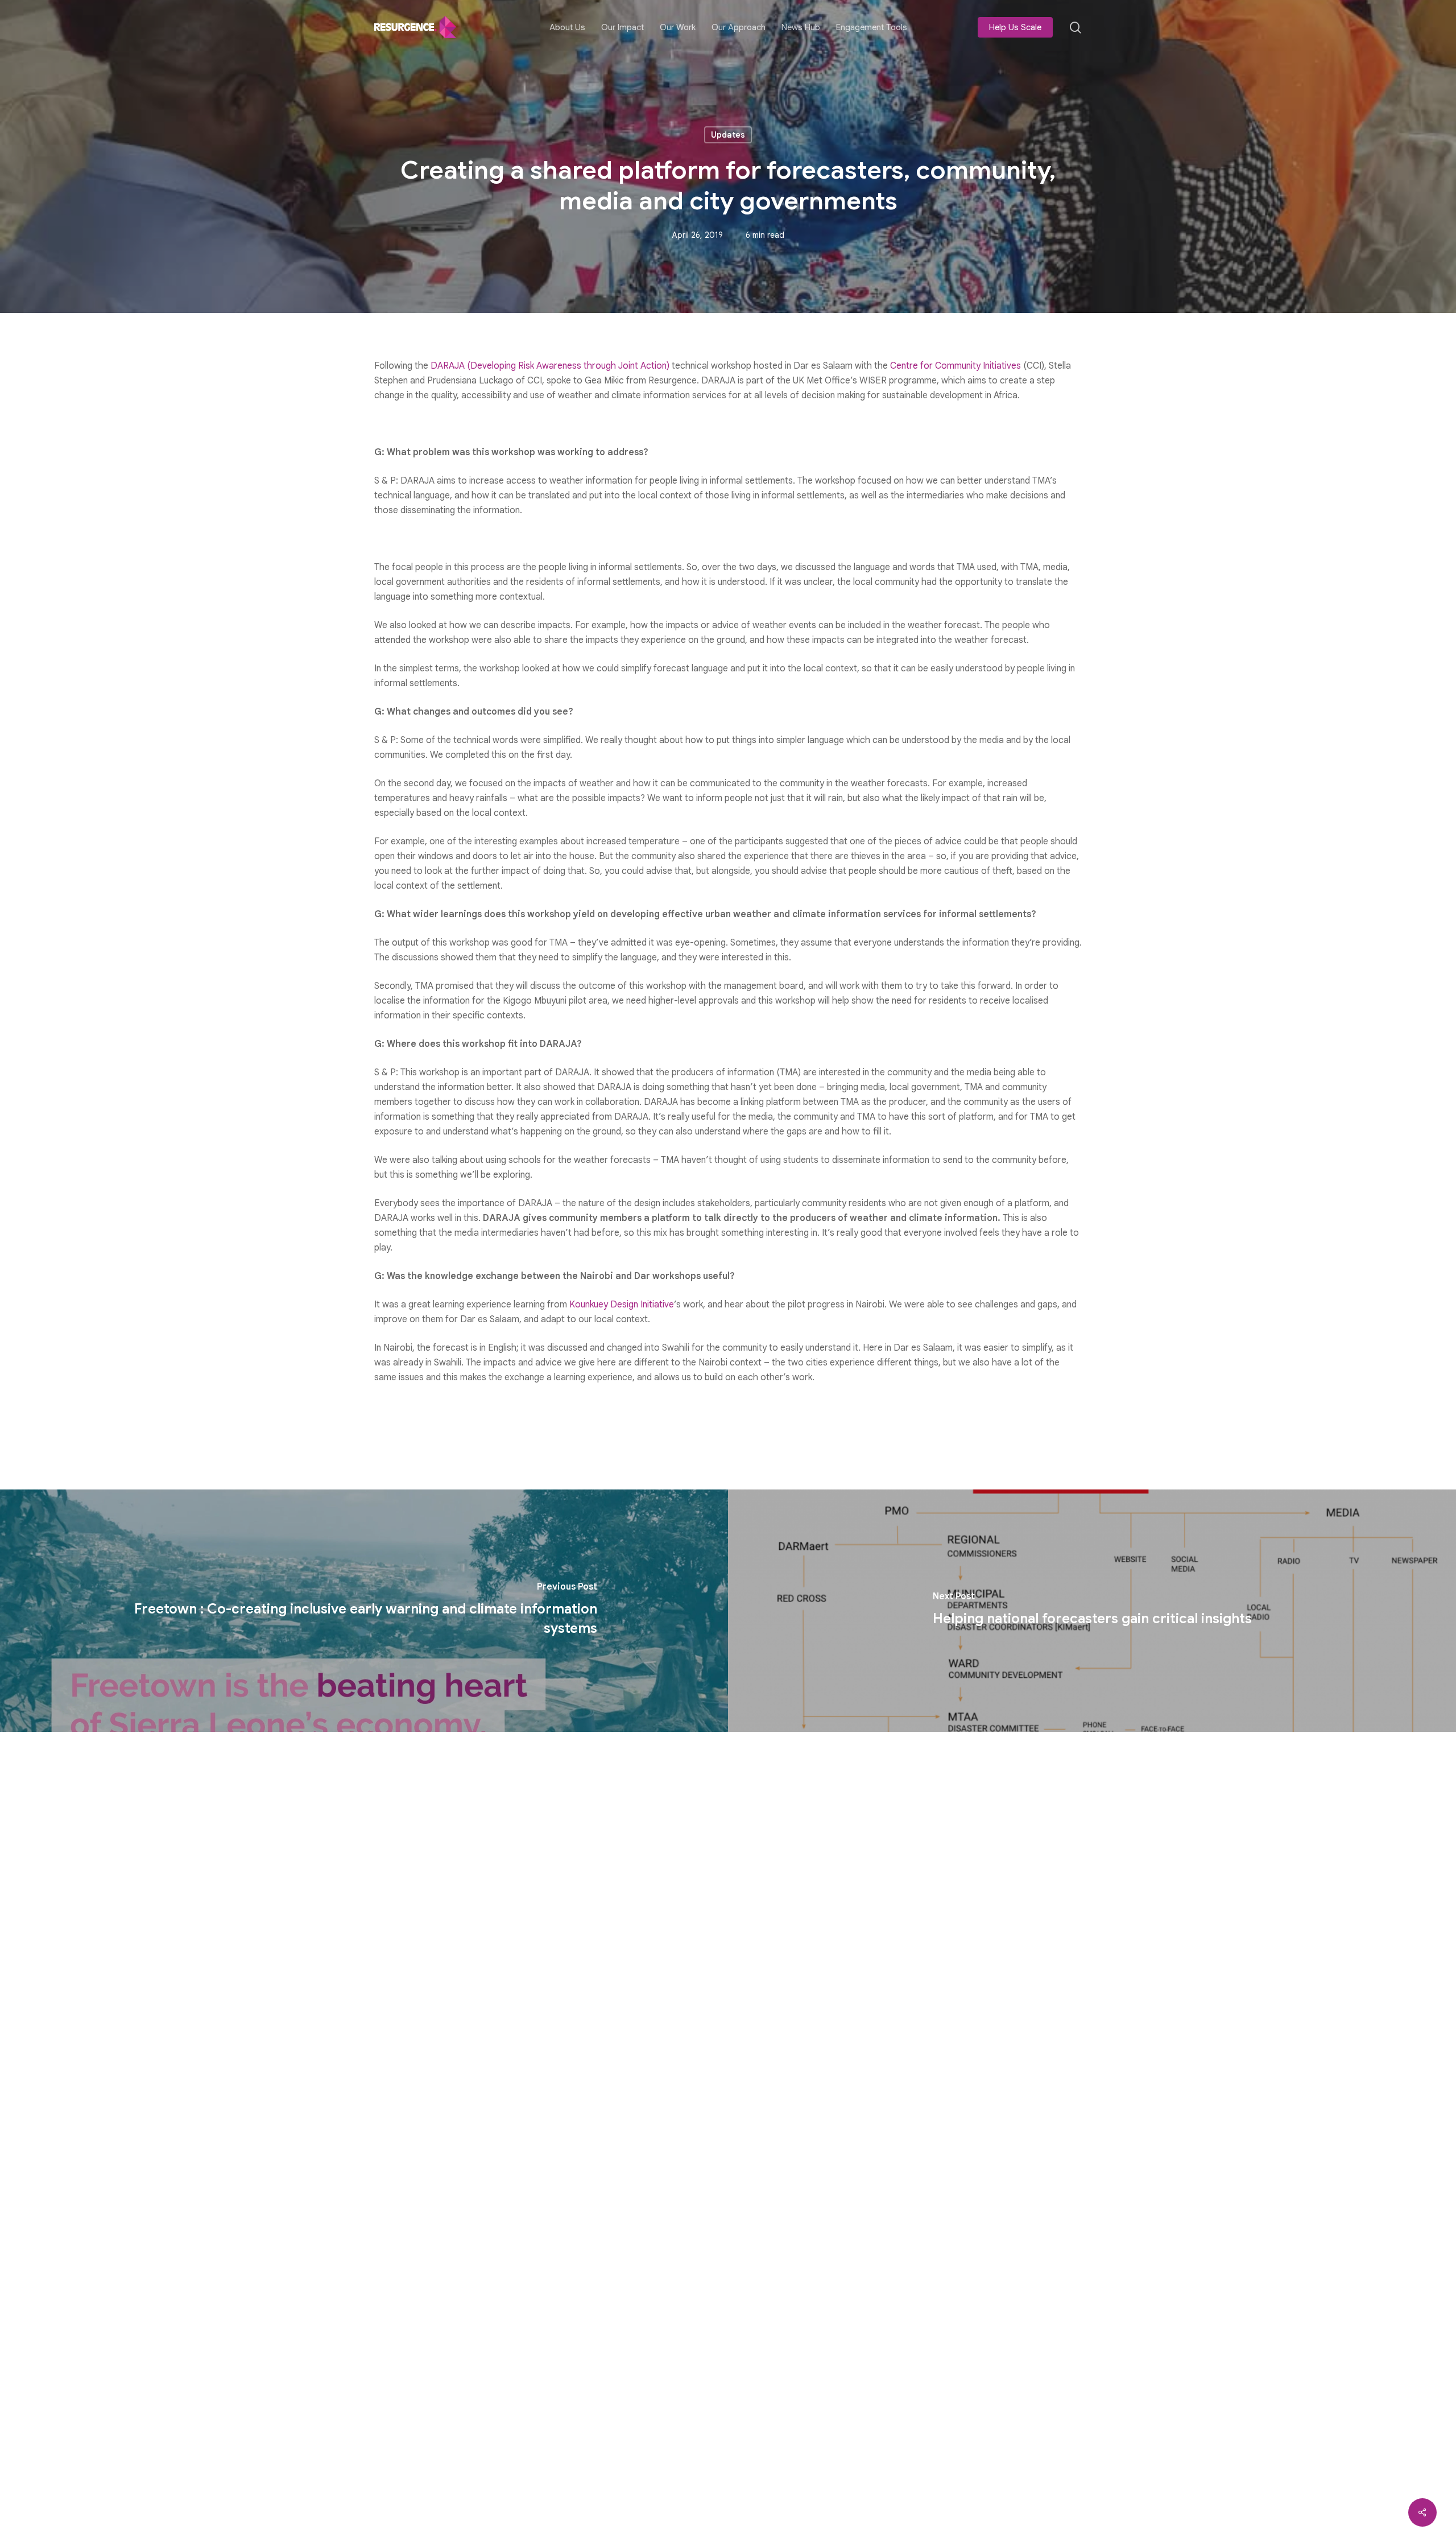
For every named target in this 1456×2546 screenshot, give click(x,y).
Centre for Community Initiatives (955, 366)
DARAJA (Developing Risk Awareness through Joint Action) (550, 366)
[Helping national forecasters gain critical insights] (1092, 1611)
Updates (728, 135)
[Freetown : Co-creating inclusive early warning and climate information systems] (364, 1611)
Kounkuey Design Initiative (622, 1305)
